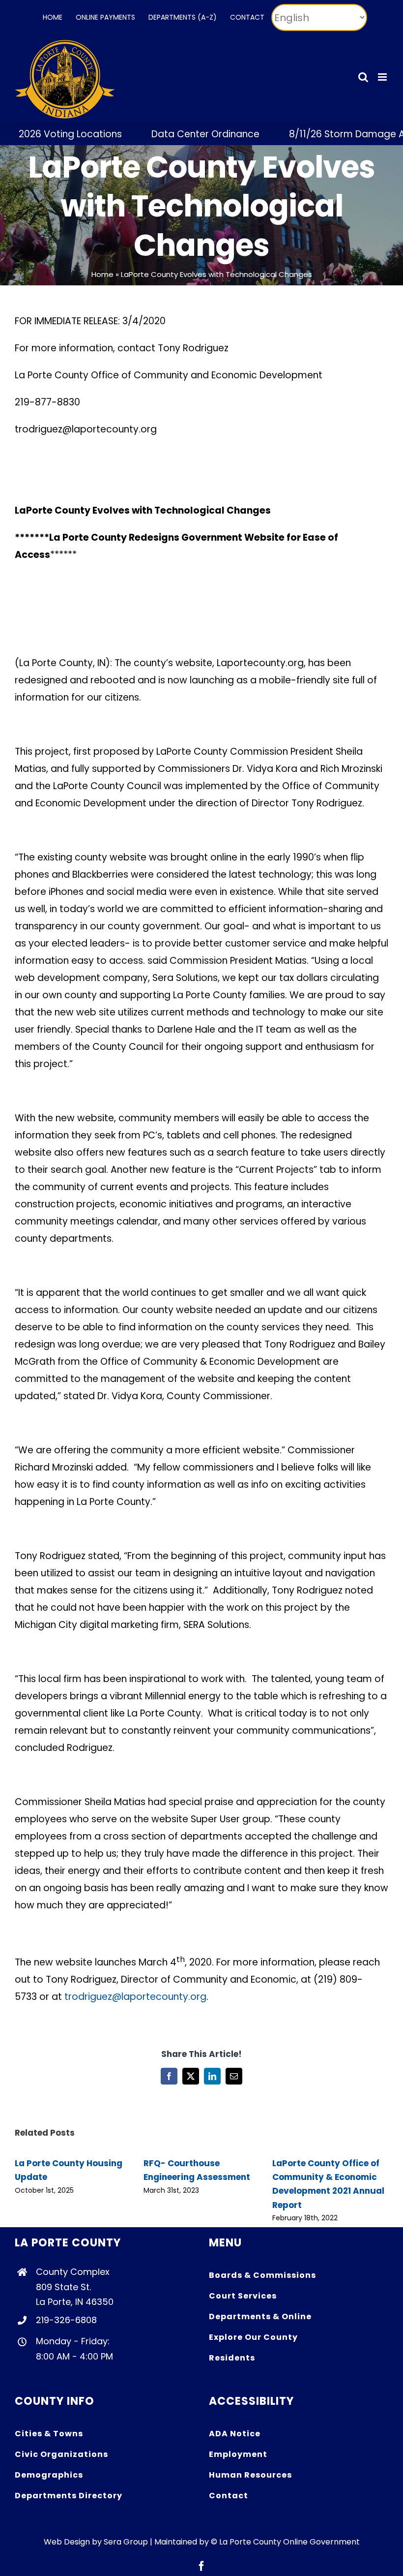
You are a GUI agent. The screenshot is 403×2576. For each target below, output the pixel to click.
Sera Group (126, 2542)
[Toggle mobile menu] (383, 77)
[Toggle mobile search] (363, 77)
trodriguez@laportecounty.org (135, 1997)
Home (102, 274)
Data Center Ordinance (176, 134)
